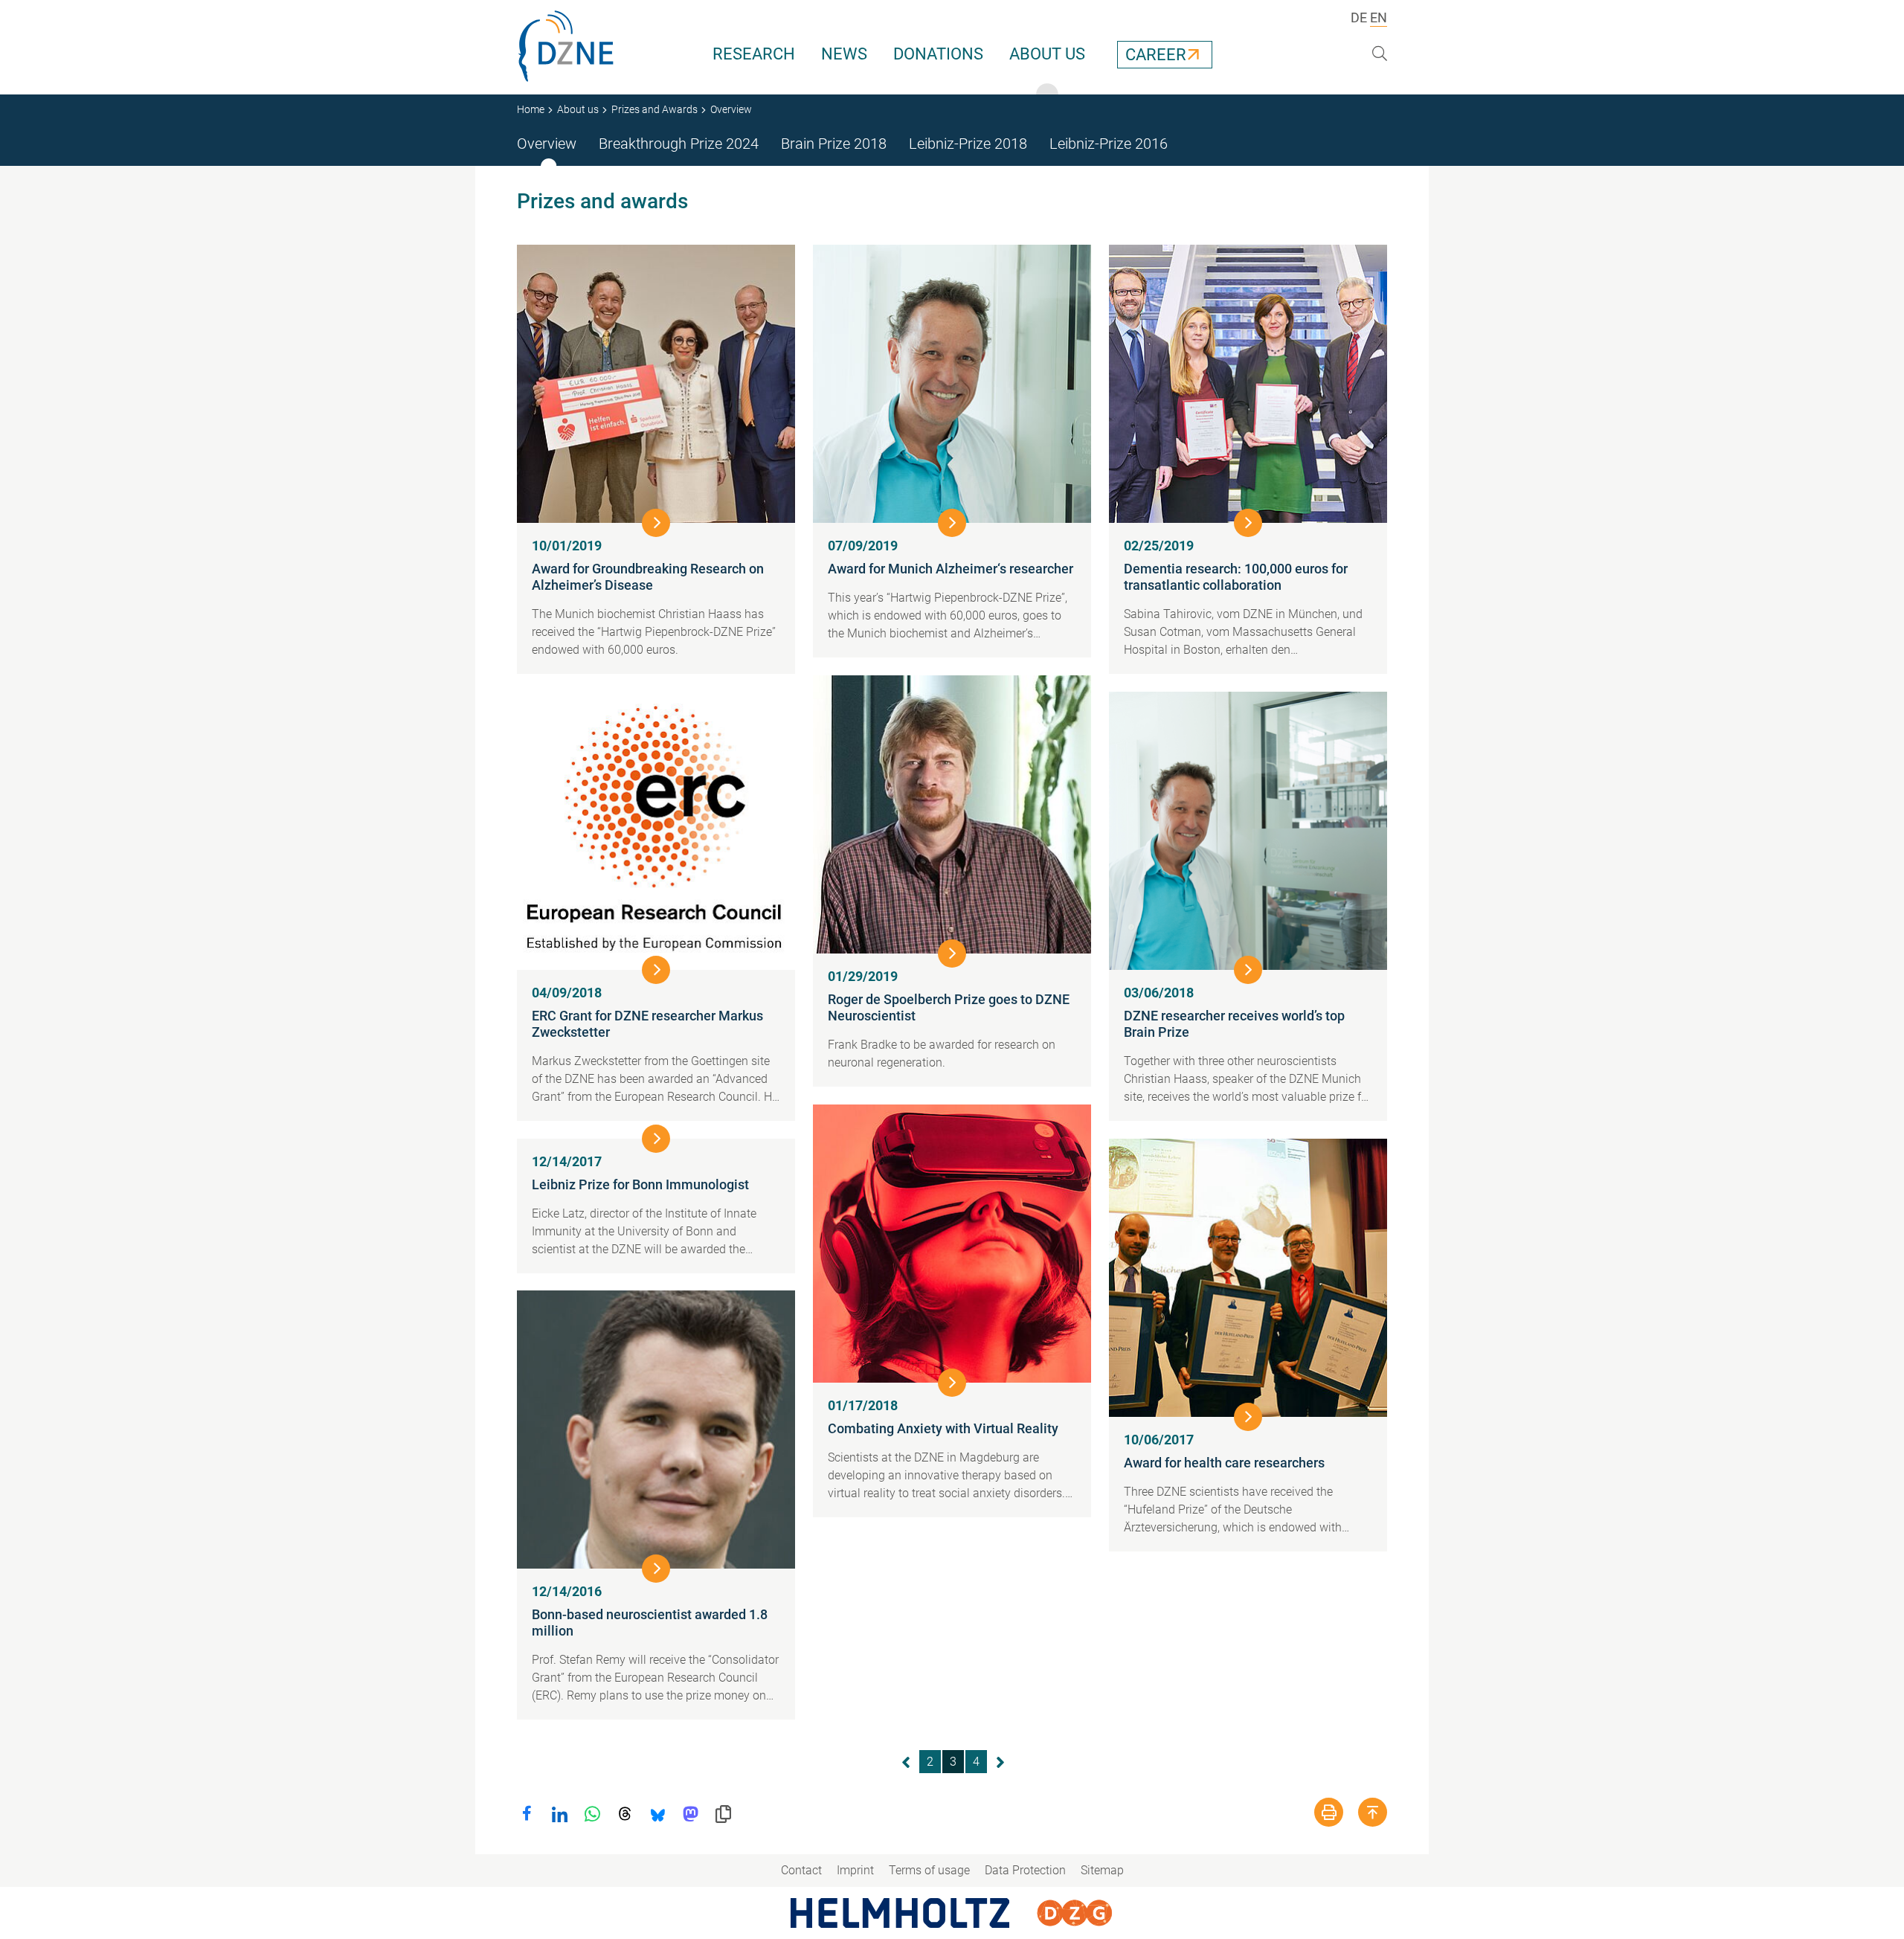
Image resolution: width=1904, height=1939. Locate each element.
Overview (547, 144)
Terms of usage (929, 1870)
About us (1047, 54)
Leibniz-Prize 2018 (968, 144)
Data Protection (1025, 1870)
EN (1379, 17)
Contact (801, 1870)
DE (1359, 17)
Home (531, 109)
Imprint (855, 1870)
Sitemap (1102, 1870)
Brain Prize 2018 (834, 144)
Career (1156, 55)
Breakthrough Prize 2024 (679, 144)
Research (754, 54)
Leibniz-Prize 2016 (1109, 144)
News (844, 54)
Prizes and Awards (654, 109)
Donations (938, 54)
